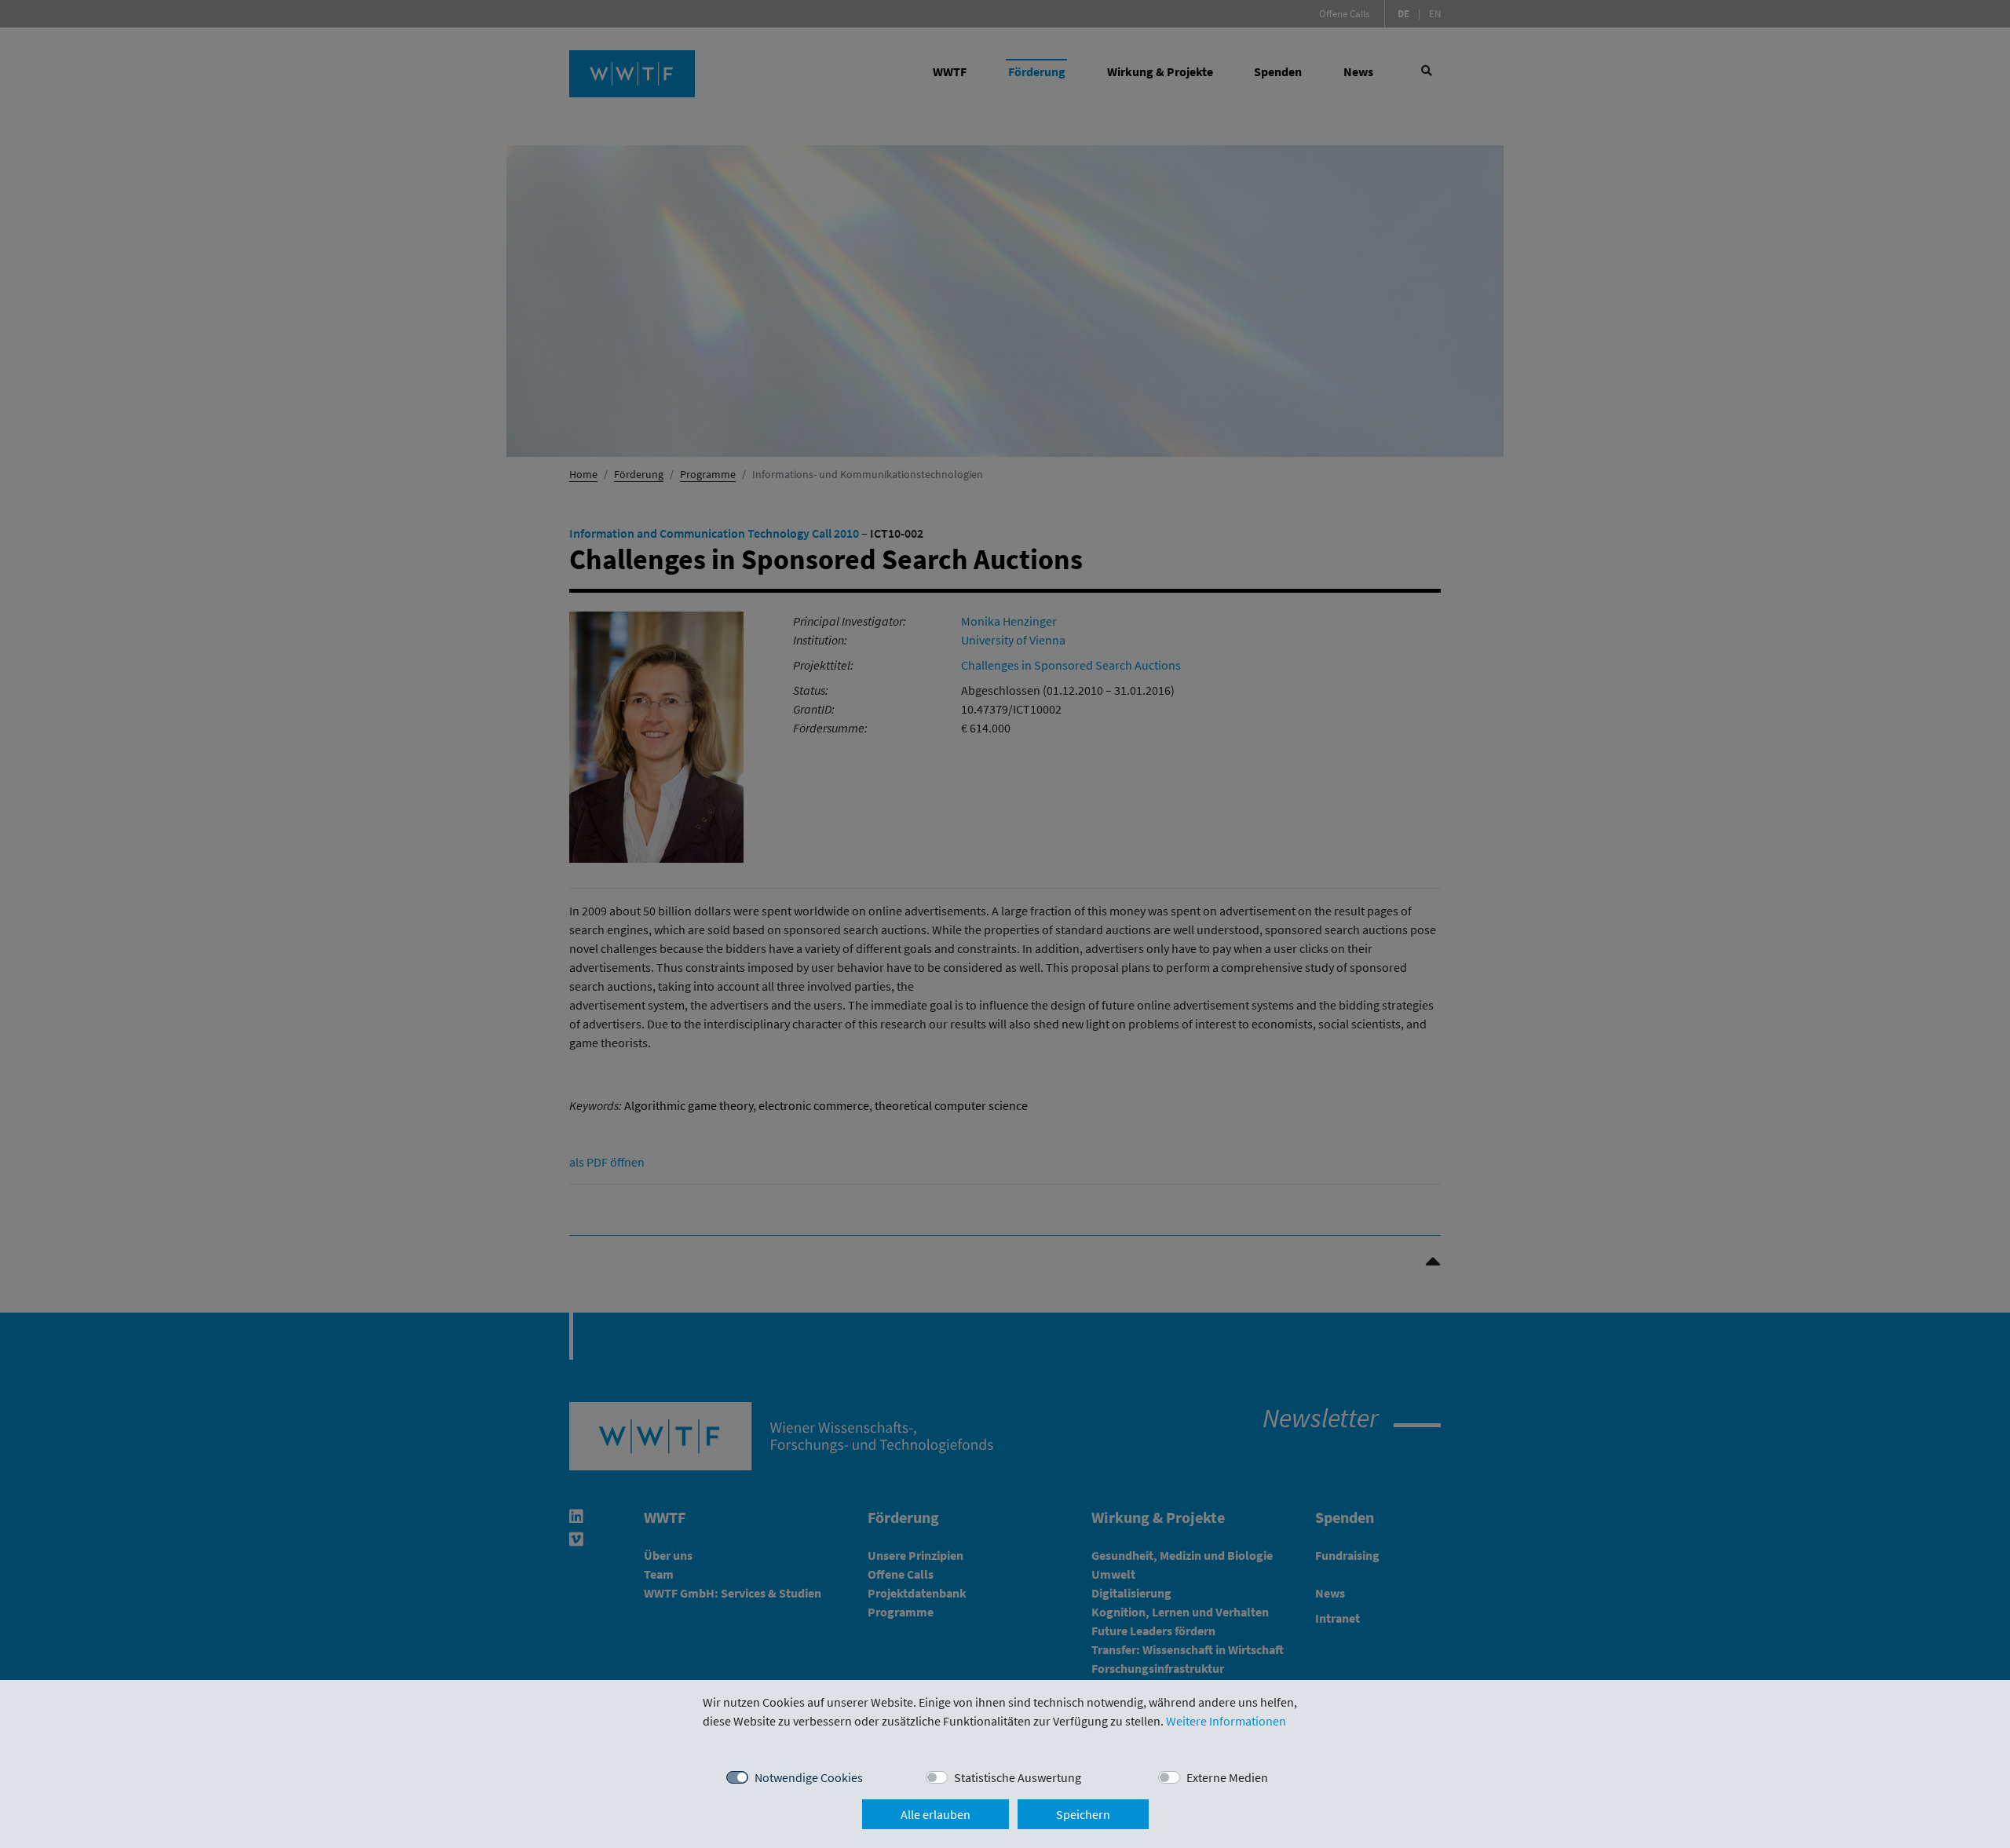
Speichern (1083, 1814)
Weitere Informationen (1226, 1721)
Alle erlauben (936, 1814)
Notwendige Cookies (809, 1777)
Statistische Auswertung (1018, 1777)
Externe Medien (1227, 1777)
